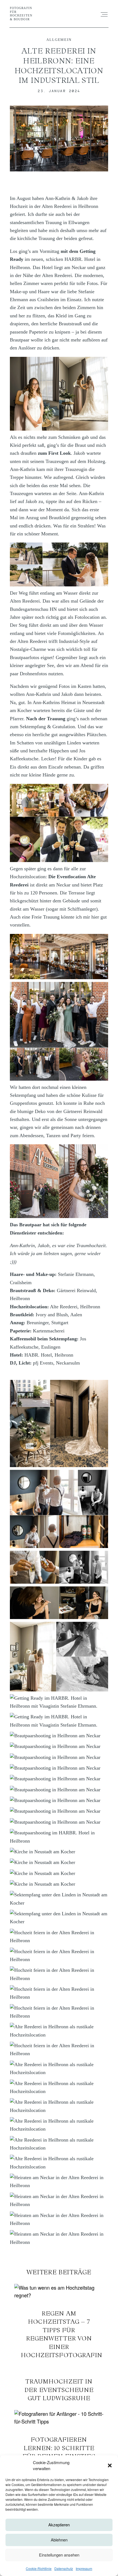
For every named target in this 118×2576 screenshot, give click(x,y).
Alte (55, 1307)
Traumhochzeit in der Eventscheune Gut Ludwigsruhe (59, 2385)
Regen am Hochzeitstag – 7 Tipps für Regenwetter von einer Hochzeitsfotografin (59, 2322)
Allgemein (59, 40)
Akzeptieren (59, 2525)
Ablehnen (59, 2540)
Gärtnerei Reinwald (76, 1290)
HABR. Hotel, (39, 1355)
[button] (110, 2465)
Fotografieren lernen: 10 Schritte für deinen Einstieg (59, 2435)
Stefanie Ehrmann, (76, 1274)
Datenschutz (64, 2568)
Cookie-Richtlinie (39, 2568)
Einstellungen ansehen (59, 2555)
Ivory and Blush (52, 1315)
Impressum (84, 2568)
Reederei (69, 1307)
